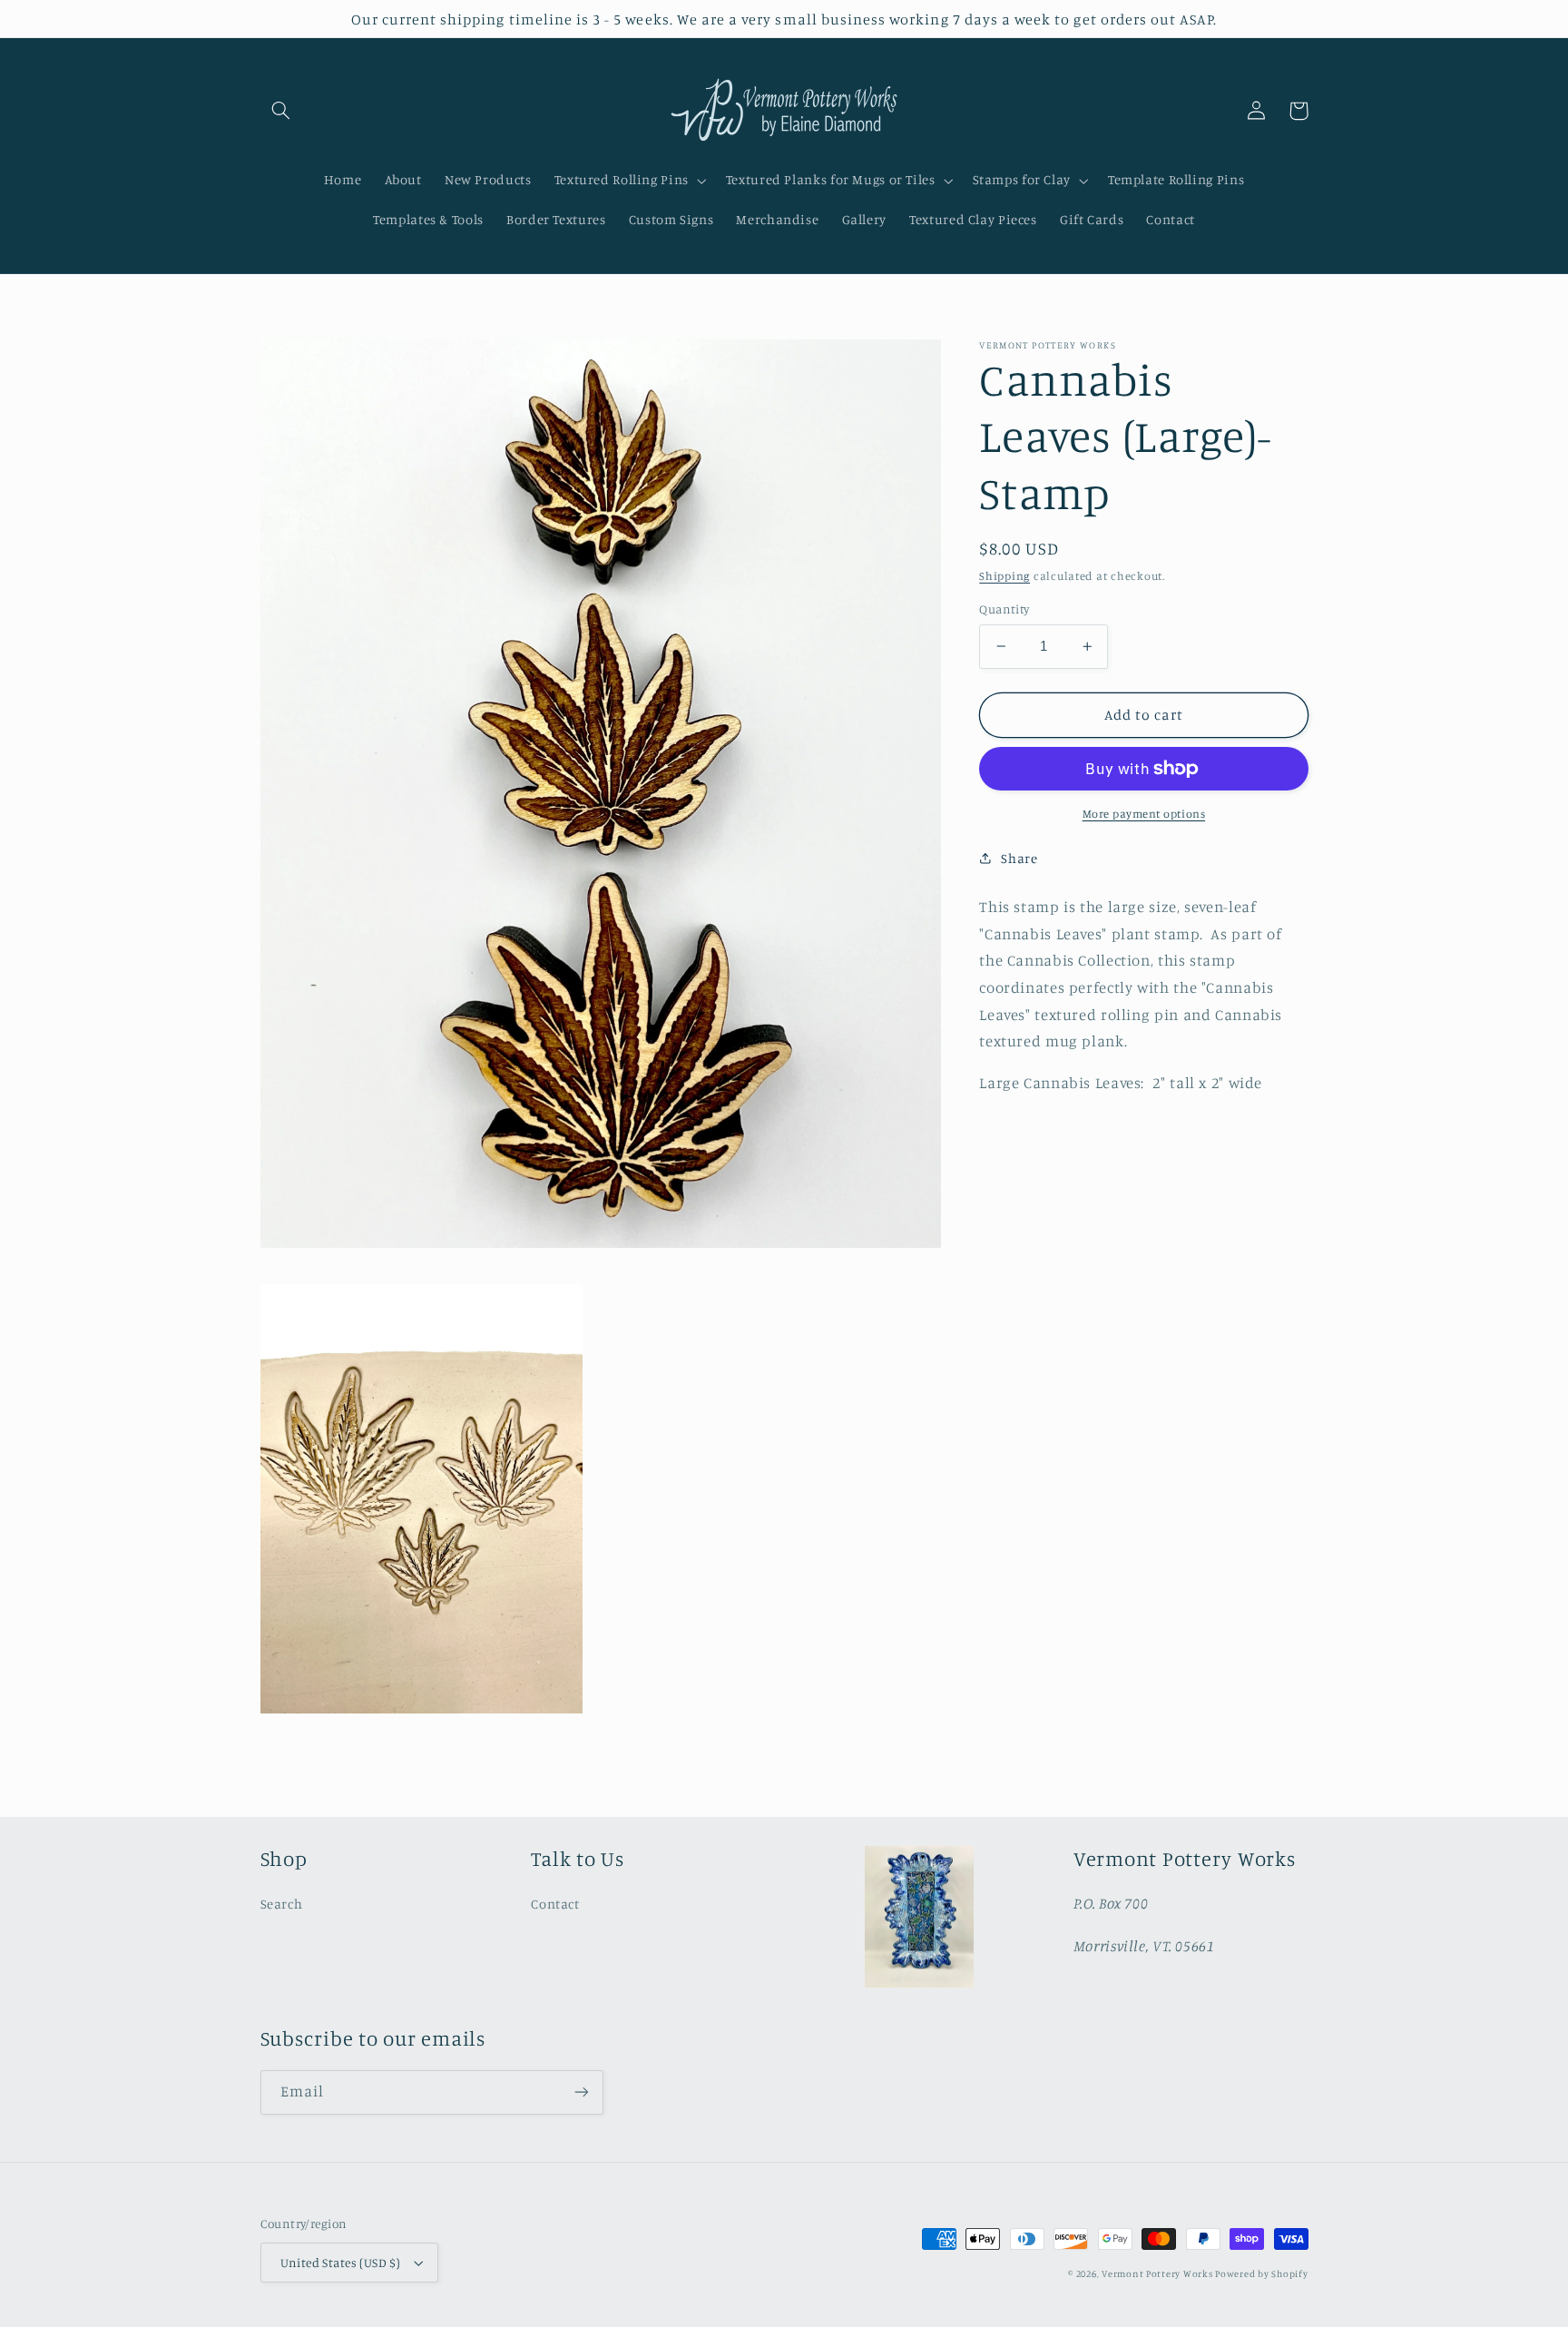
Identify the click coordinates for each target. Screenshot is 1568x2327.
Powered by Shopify (1261, 2273)
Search (282, 1904)
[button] (281, 111)
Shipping (1004, 575)
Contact (555, 1904)
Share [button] (1019, 857)
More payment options (1144, 814)
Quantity (1004, 609)
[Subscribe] (581, 2092)
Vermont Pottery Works (1158, 2273)
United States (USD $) (341, 2263)
